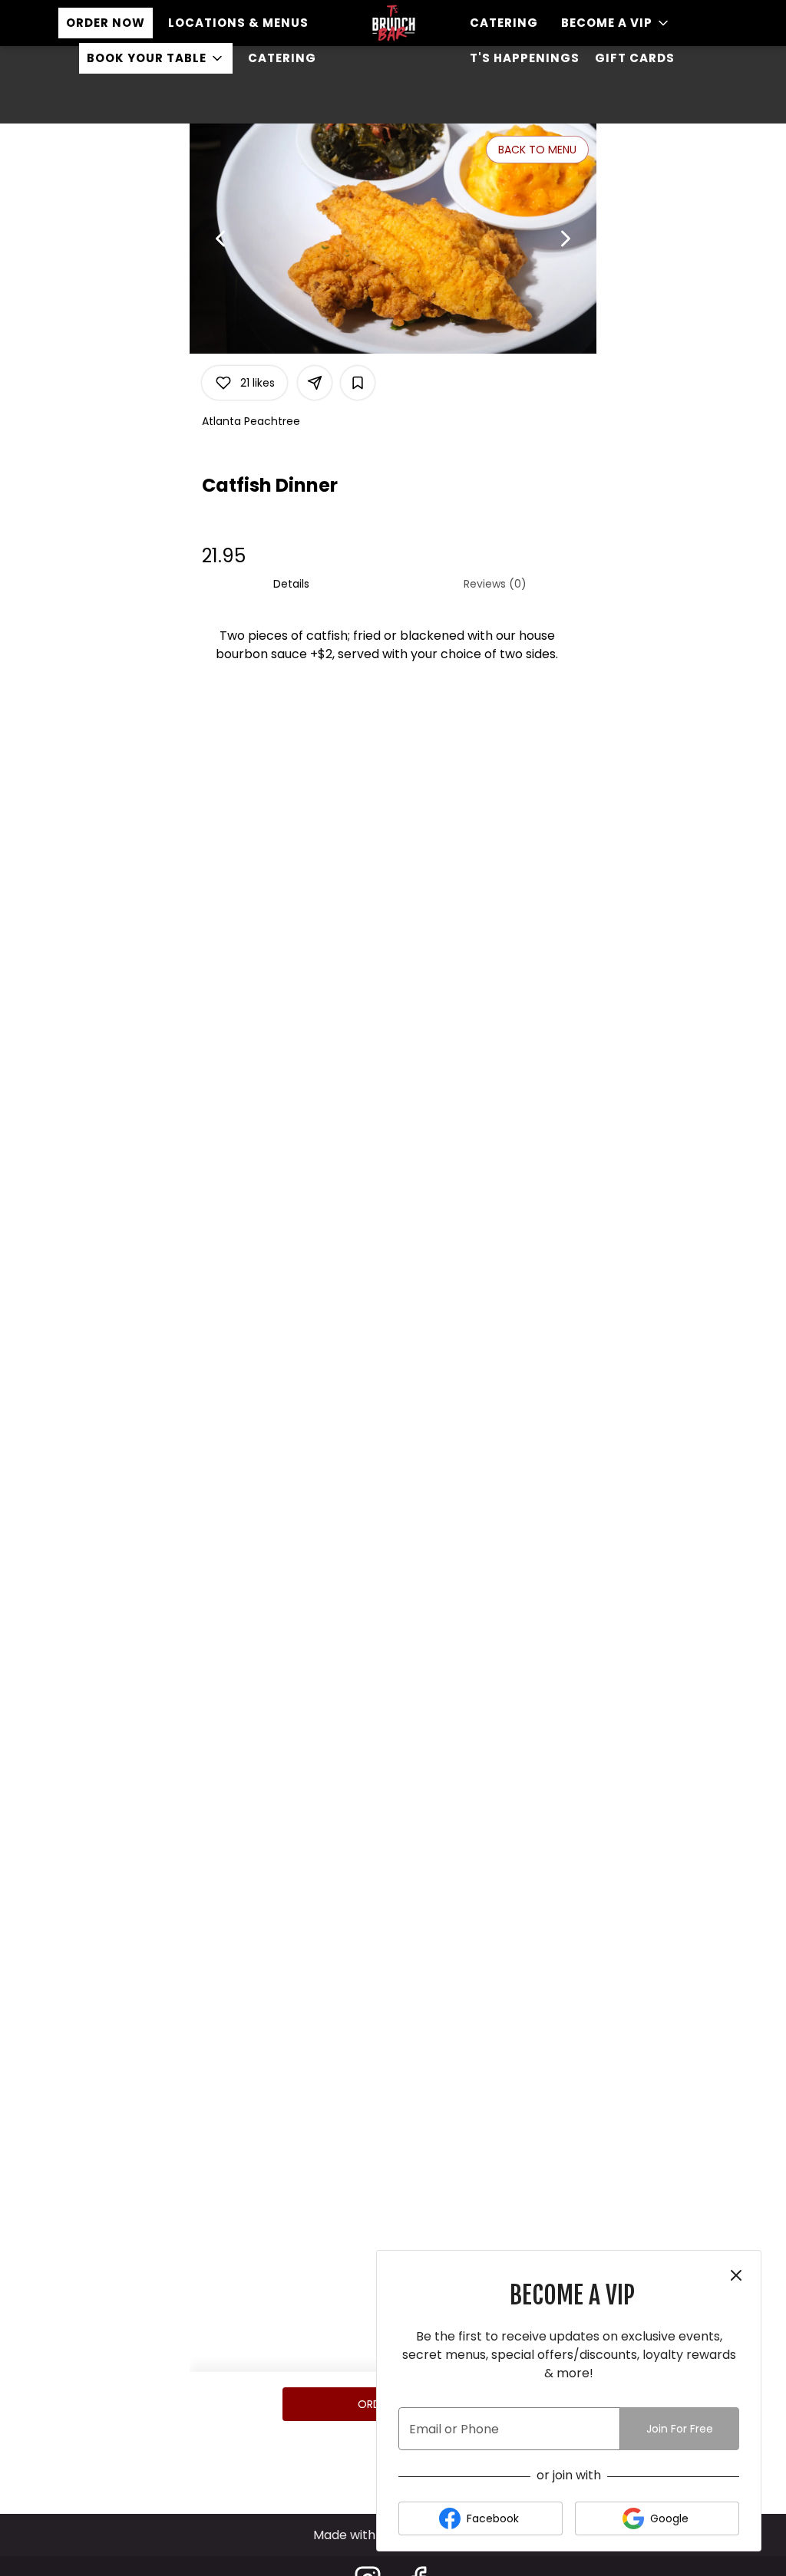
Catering (282, 58)
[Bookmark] (358, 383)
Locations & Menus (238, 23)
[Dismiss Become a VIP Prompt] (736, 2275)
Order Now (106, 23)
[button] (156, 58)
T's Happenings (525, 58)
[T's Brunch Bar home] (393, 23)
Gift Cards (635, 58)
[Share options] (315, 383)
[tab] (291, 584)
